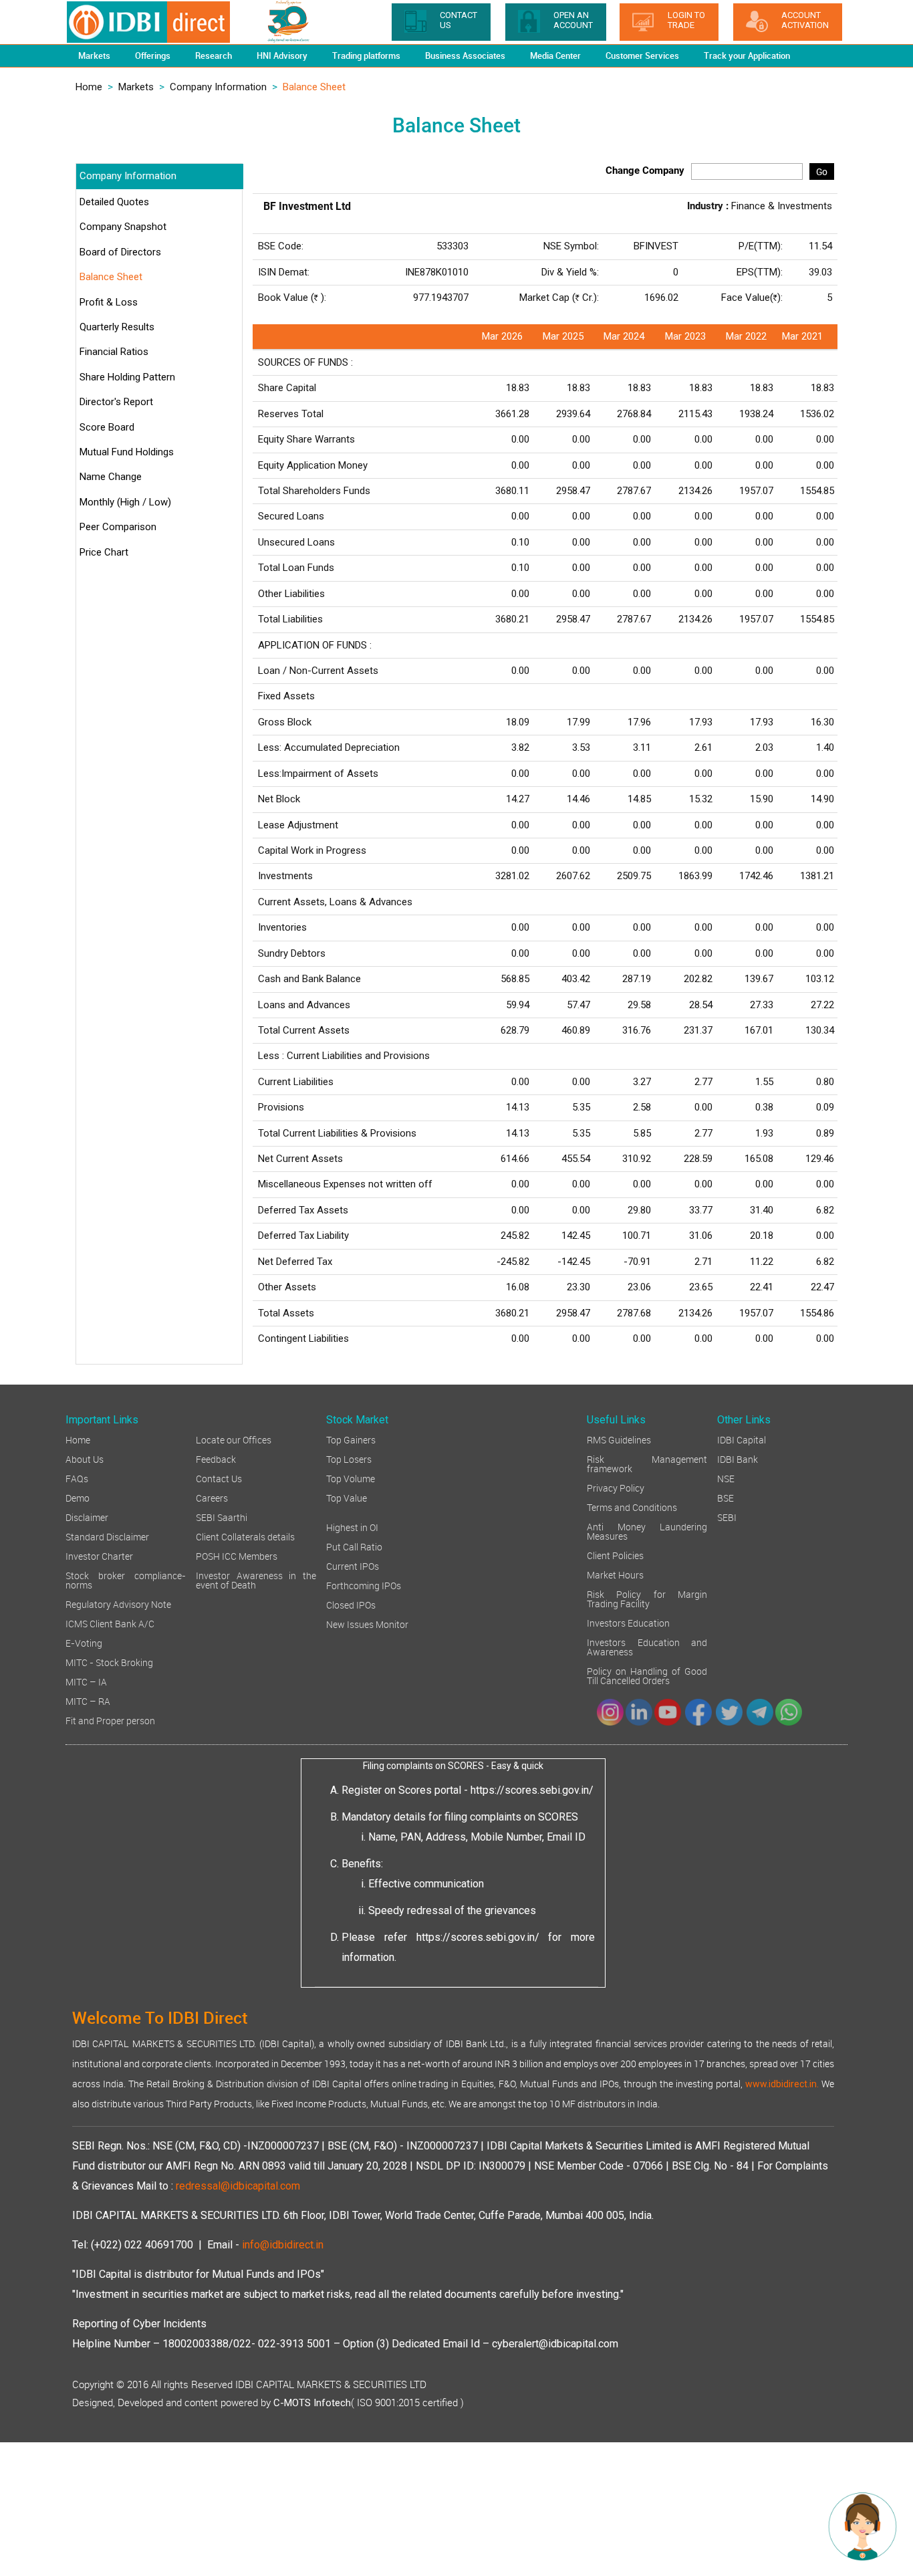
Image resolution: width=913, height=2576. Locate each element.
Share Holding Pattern (127, 377)
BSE (726, 1497)
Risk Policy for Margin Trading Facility (647, 1598)
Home (89, 87)
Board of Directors (120, 252)
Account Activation (805, 20)
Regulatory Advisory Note (118, 1604)
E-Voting (84, 1642)
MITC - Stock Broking (109, 1662)
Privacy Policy (616, 1487)
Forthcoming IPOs (364, 1585)
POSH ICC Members (237, 1555)
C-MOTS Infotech (312, 2403)
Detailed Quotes (114, 202)
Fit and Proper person (110, 1720)
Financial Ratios (114, 352)
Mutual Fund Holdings (127, 452)
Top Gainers (351, 1439)
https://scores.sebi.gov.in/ (532, 1790)
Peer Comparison (118, 527)
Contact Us (219, 1478)
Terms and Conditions (632, 1507)
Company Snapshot (123, 227)
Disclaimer (87, 1517)
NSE (726, 1478)
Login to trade (686, 20)
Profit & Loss (109, 302)
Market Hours (615, 1574)
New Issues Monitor (367, 1624)
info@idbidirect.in (283, 2245)
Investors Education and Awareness (647, 1646)
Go (822, 171)
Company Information (218, 87)
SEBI (727, 1517)
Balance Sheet (111, 277)
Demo (78, 1497)
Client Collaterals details (245, 1536)
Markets (136, 87)
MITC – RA (88, 1701)
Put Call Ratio (354, 1546)
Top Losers (349, 1458)
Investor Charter (99, 1555)
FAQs (77, 1478)
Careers (212, 1497)
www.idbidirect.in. (782, 2084)
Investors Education (628, 1622)
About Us (85, 1458)
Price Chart (104, 552)
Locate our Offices (234, 1439)
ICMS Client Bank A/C (110, 1623)
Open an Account (573, 20)
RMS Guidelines (619, 1439)
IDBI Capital (742, 1439)
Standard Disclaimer (107, 1536)
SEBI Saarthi (222, 1517)
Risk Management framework (647, 1463)
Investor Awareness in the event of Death (256, 1579)
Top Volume (351, 1478)
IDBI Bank (738, 1458)
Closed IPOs (351, 1604)
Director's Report (116, 402)
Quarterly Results (117, 327)
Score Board (107, 427)
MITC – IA (86, 1681)
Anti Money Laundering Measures (647, 1531)
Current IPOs (353, 1565)
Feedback (216, 1458)
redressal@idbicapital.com (238, 2186)
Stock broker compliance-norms (126, 1579)
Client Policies (615, 1555)
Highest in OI (352, 1527)
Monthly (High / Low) (125, 502)
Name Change (111, 477)
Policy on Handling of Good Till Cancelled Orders (647, 1675)
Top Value (347, 1497)
